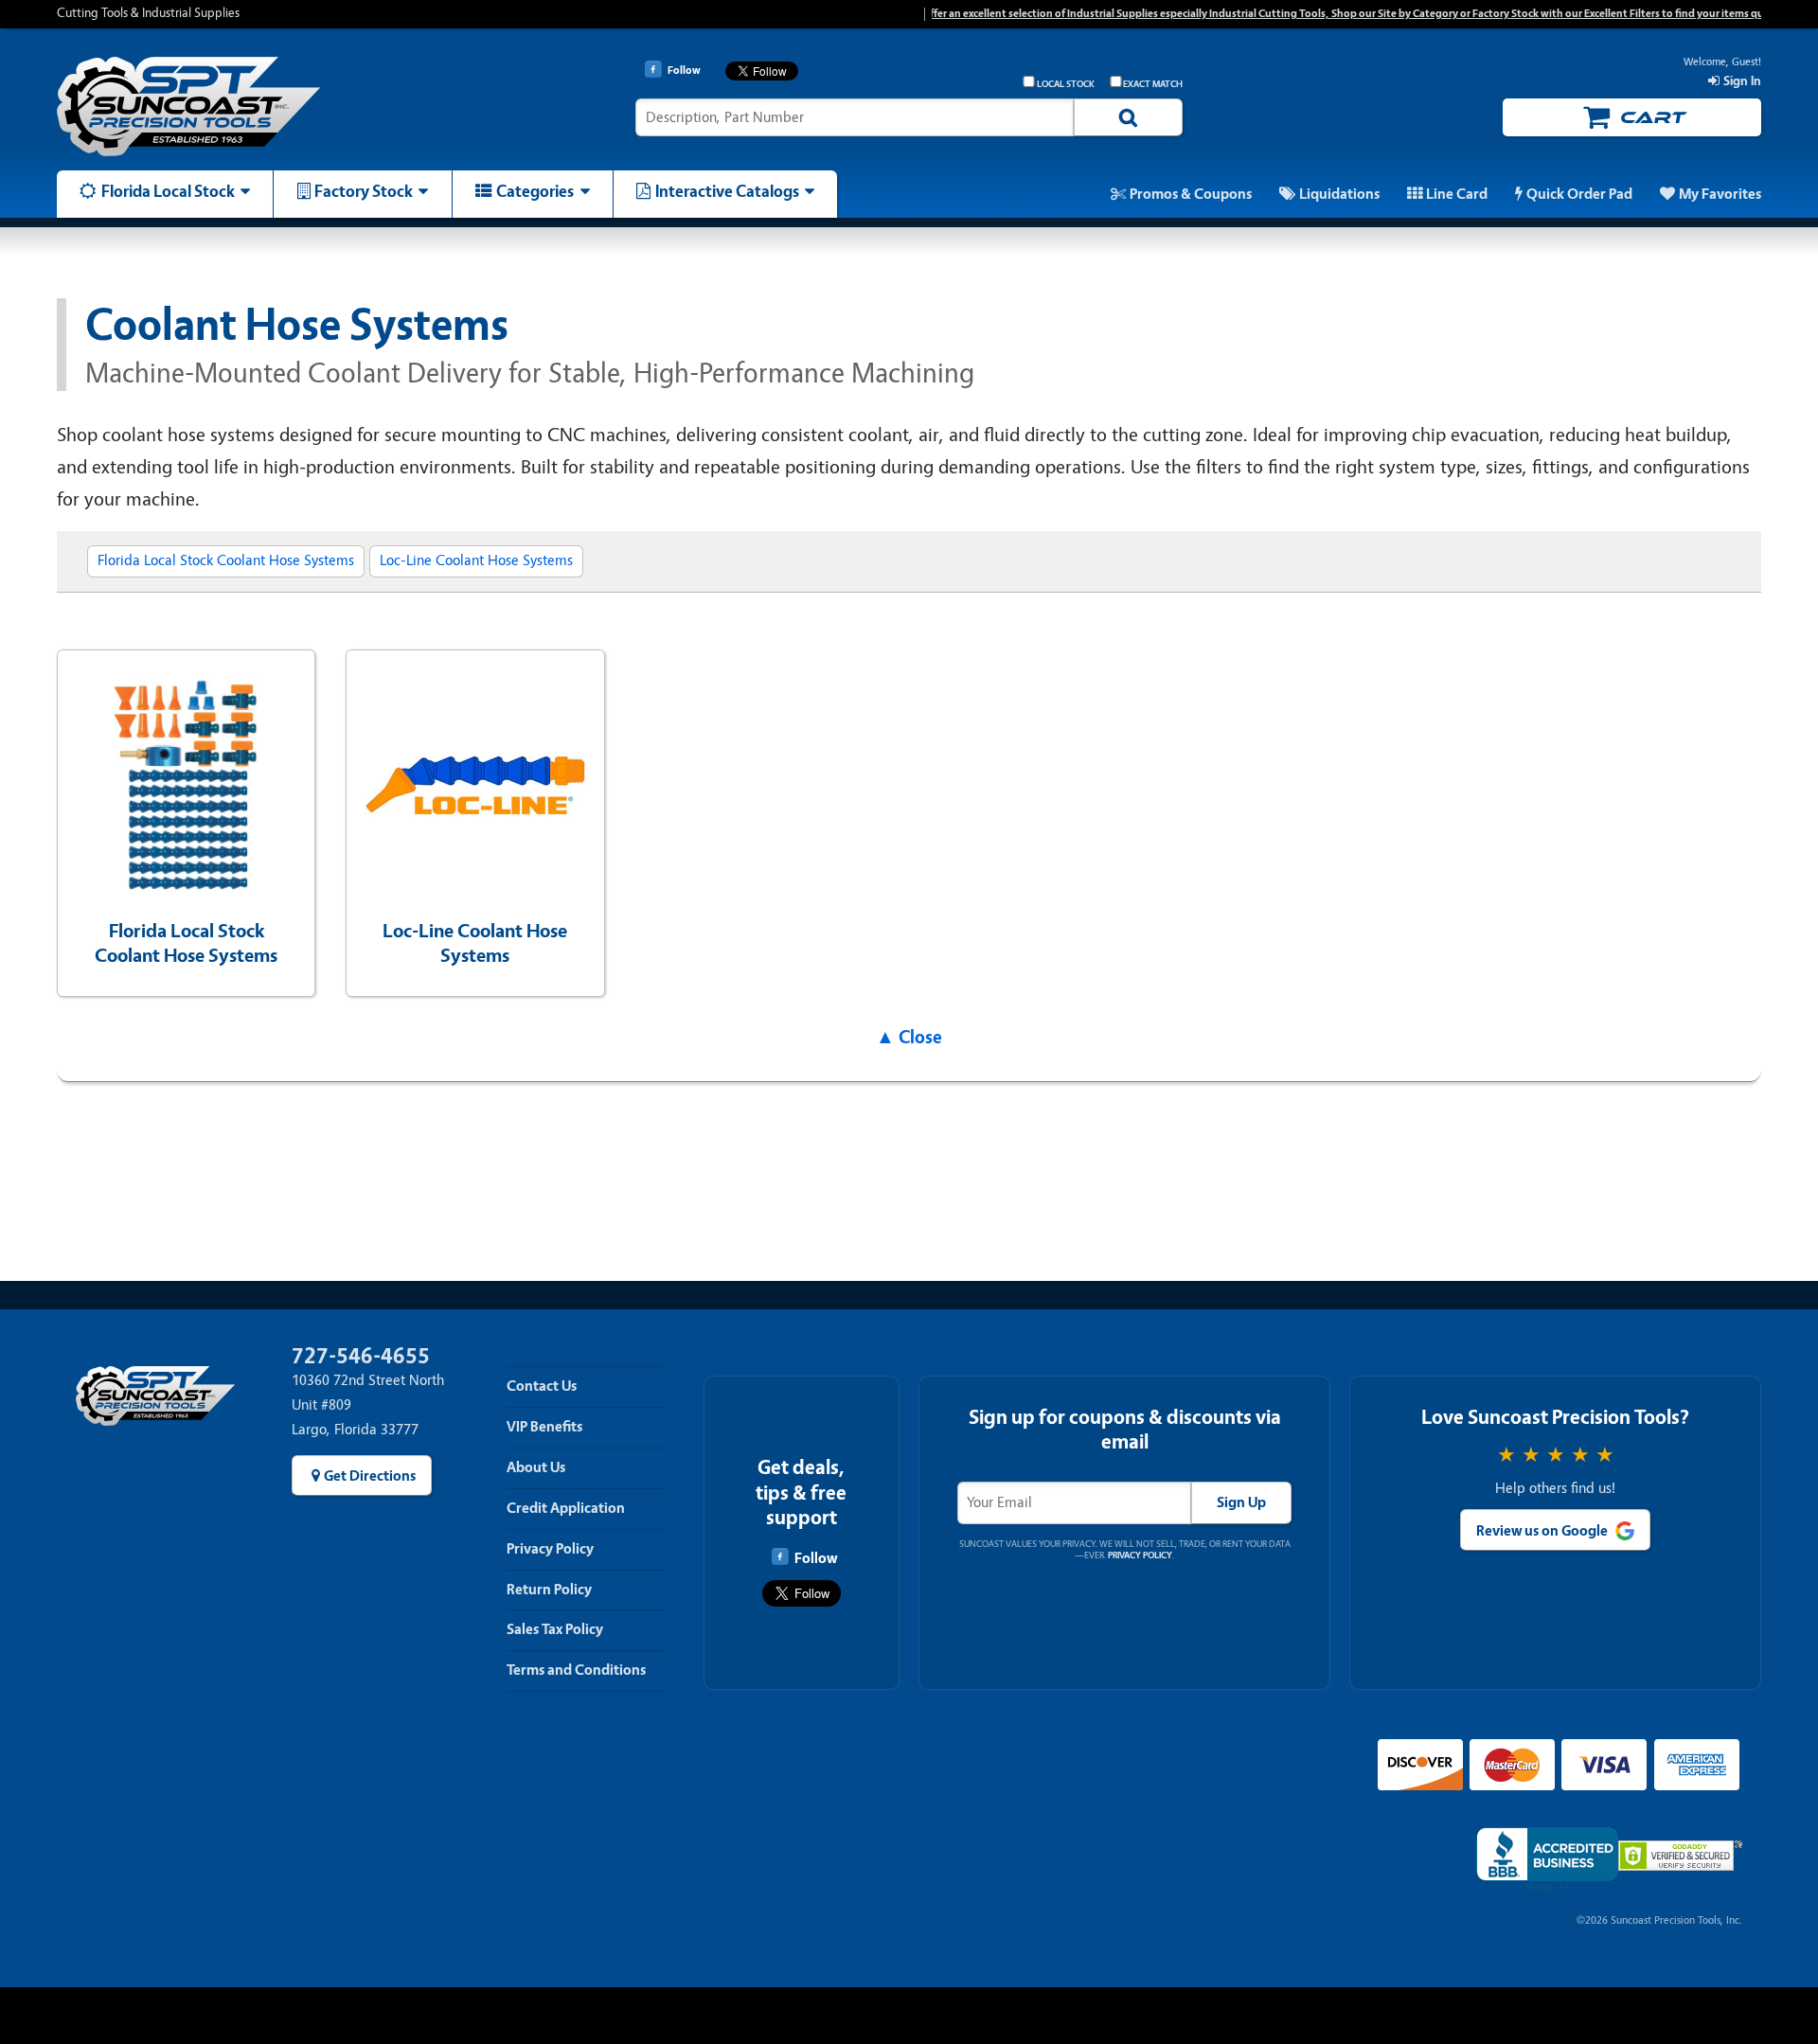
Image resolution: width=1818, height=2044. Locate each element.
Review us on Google (1542, 1531)
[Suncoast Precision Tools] (258, 107)
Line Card (1457, 194)
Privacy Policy (550, 1549)
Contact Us (542, 1386)
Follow (816, 1558)
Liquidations (1339, 194)
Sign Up (1241, 1502)
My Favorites (1720, 194)
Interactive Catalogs (727, 191)
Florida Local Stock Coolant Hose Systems (226, 560)
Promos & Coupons (1191, 194)
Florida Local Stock (168, 191)
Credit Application (566, 1508)
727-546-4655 (361, 1356)
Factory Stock (364, 191)
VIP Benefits (544, 1427)
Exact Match (1153, 84)
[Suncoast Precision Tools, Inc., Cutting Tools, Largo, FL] (1547, 1860)
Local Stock (1066, 84)
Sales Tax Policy (555, 1629)
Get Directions (370, 1476)
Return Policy (549, 1590)
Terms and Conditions (576, 1670)
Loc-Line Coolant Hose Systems (476, 560)
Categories (535, 191)
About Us (536, 1467)
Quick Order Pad (1579, 194)
